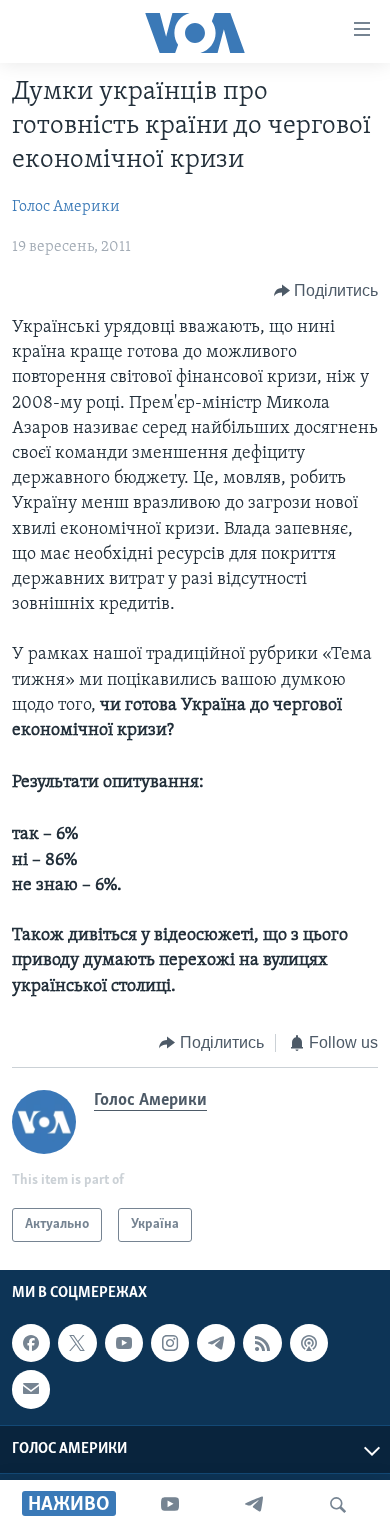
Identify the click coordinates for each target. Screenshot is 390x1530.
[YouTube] (170, 1505)
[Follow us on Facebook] (31, 1343)
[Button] (326, 291)
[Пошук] (338, 1505)
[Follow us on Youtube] (124, 1343)
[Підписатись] (31, 1390)
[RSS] (262, 1343)
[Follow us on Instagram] (170, 1343)
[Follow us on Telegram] (216, 1343)
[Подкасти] (309, 1343)
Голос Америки (66, 207)
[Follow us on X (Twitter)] (77, 1343)
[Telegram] (254, 1505)
